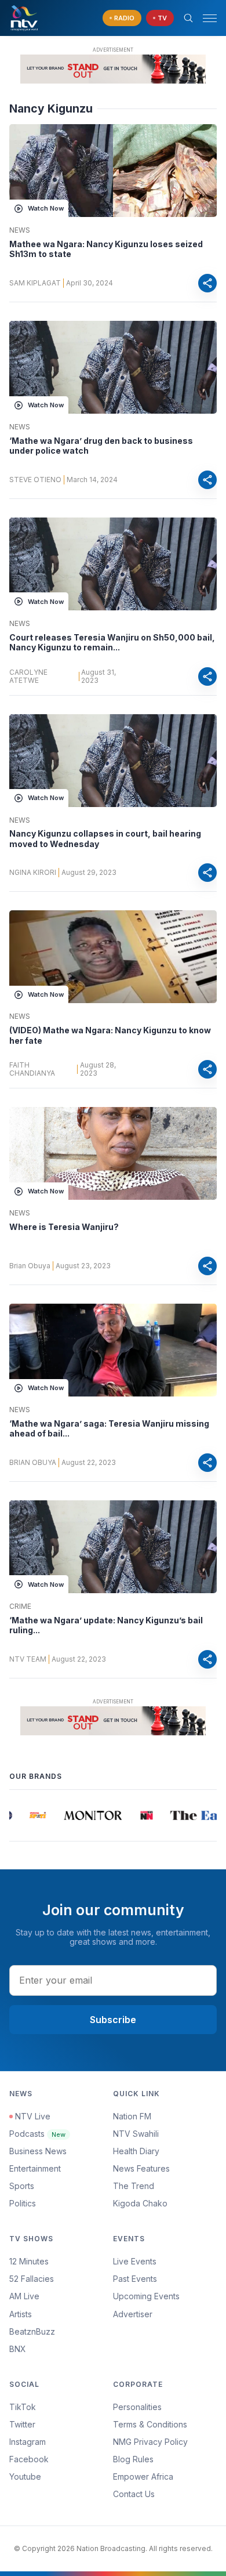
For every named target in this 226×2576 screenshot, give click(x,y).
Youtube (25, 2476)
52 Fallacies (32, 2279)
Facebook (29, 2459)
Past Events (135, 2279)
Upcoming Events (146, 2296)
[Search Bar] (188, 18)
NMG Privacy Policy (150, 2442)
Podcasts (37, 2134)
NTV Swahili (136, 2134)
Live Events (135, 2261)
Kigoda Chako (140, 2203)
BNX (18, 2349)
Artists (21, 2314)
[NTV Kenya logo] (24, 18)
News (20, 230)
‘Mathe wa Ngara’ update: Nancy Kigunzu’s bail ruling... (106, 1625)
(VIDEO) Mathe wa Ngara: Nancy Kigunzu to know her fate (110, 1035)
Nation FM (132, 2116)
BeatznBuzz (32, 2331)
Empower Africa (143, 2476)
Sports (22, 2186)
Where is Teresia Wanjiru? (64, 1227)
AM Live (24, 2296)
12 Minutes (29, 2261)
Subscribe (113, 2020)
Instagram (28, 2442)
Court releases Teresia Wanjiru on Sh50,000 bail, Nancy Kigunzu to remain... (112, 643)
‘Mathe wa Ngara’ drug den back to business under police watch (101, 446)
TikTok (23, 2407)
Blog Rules (133, 2459)
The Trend (134, 2186)
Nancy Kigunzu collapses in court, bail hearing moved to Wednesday (105, 839)
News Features (141, 2168)
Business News (38, 2151)
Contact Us (134, 2494)
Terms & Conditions (150, 2424)
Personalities (137, 2407)
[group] (31, 1815)
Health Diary (136, 2151)
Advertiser (133, 2314)
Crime (20, 1607)
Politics (23, 2203)
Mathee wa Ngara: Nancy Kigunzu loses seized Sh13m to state (106, 249)
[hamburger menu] (210, 18)
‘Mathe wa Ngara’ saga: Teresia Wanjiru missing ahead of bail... (109, 1429)
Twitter (22, 2424)
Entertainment (35, 2168)
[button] (205, 18)
